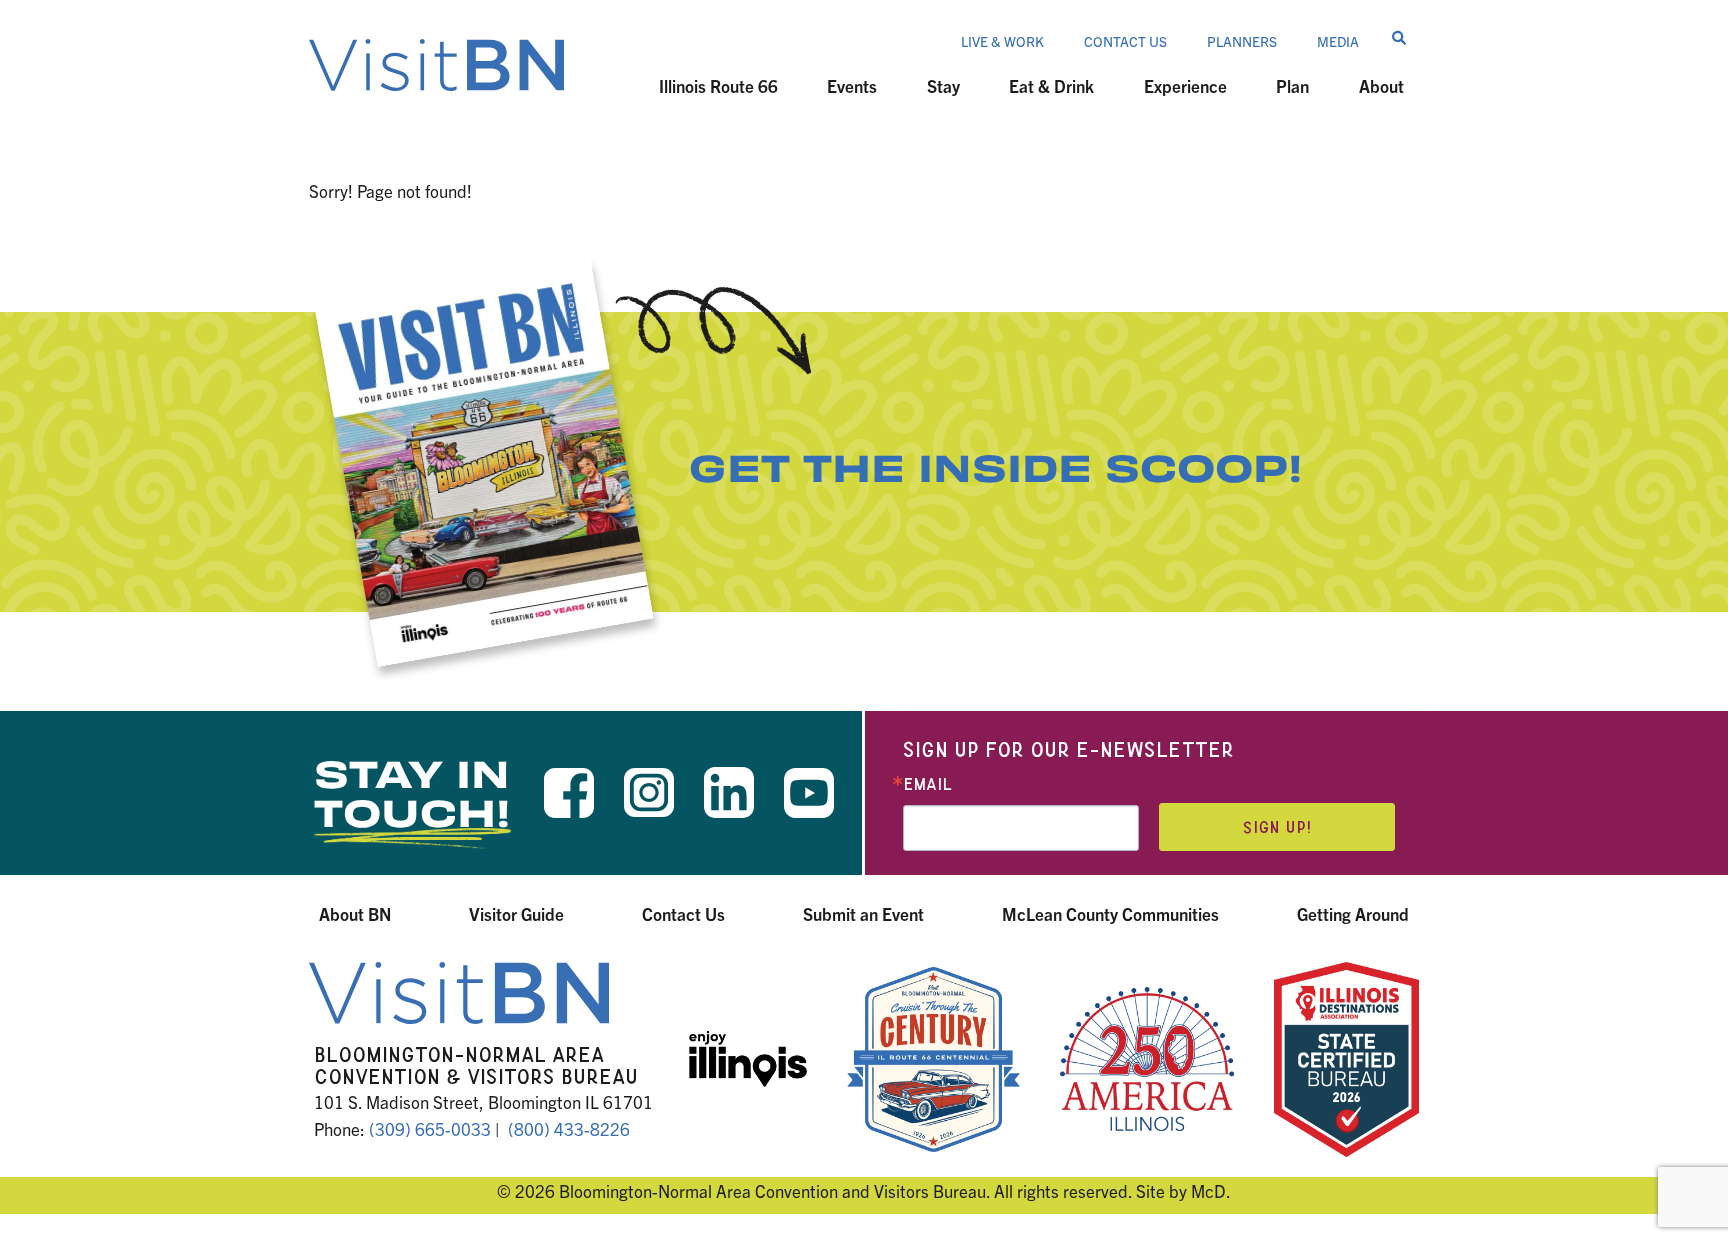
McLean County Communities (1110, 913)
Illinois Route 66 (718, 85)
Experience (1185, 85)
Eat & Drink (1051, 85)
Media (1338, 41)
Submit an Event (863, 913)
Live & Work (1002, 41)
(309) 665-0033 (430, 1128)
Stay (943, 85)
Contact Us (1125, 41)
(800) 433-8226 (569, 1128)
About (1381, 85)
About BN (355, 913)
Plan (1292, 85)
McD (1208, 1190)
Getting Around (1353, 913)
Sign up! (1277, 827)
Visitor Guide (516, 913)
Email (927, 784)
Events (852, 85)
